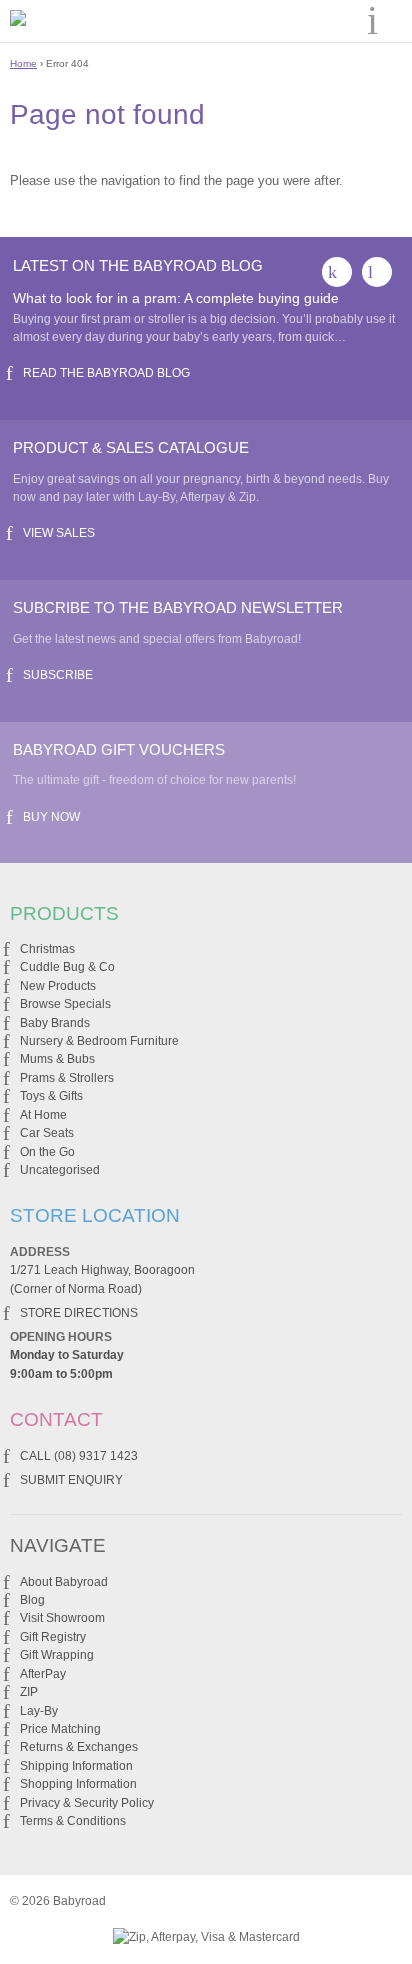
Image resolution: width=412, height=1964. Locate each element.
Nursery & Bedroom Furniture (99, 1041)
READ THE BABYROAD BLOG (106, 373)
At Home (43, 1115)
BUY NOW (51, 817)
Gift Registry (53, 1637)
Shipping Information (76, 1766)
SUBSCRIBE (58, 675)
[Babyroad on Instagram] (377, 272)
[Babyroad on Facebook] (337, 272)
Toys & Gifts (51, 1096)
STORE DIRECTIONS (79, 1313)
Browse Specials (65, 1004)
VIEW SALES (59, 533)
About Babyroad (64, 1582)
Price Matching (60, 1729)
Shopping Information (78, 1784)
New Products (58, 986)
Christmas (47, 949)
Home (23, 63)
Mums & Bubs (57, 1059)
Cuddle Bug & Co (67, 967)
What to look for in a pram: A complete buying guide (176, 298)
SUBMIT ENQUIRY (71, 1480)
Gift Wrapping (57, 1655)
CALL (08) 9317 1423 (79, 1456)
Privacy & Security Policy (87, 1803)
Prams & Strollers (67, 1078)
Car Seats (47, 1133)
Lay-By (39, 1711)
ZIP (29, 1692)
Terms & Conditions (73, 1821)
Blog (32, 1600)
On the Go (47, 1152)
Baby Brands (55, 1023)
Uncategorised (60, 1170)
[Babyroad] (88, 21)
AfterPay (43, 1674)
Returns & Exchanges (79, 1747)
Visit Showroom (62, 1618)
